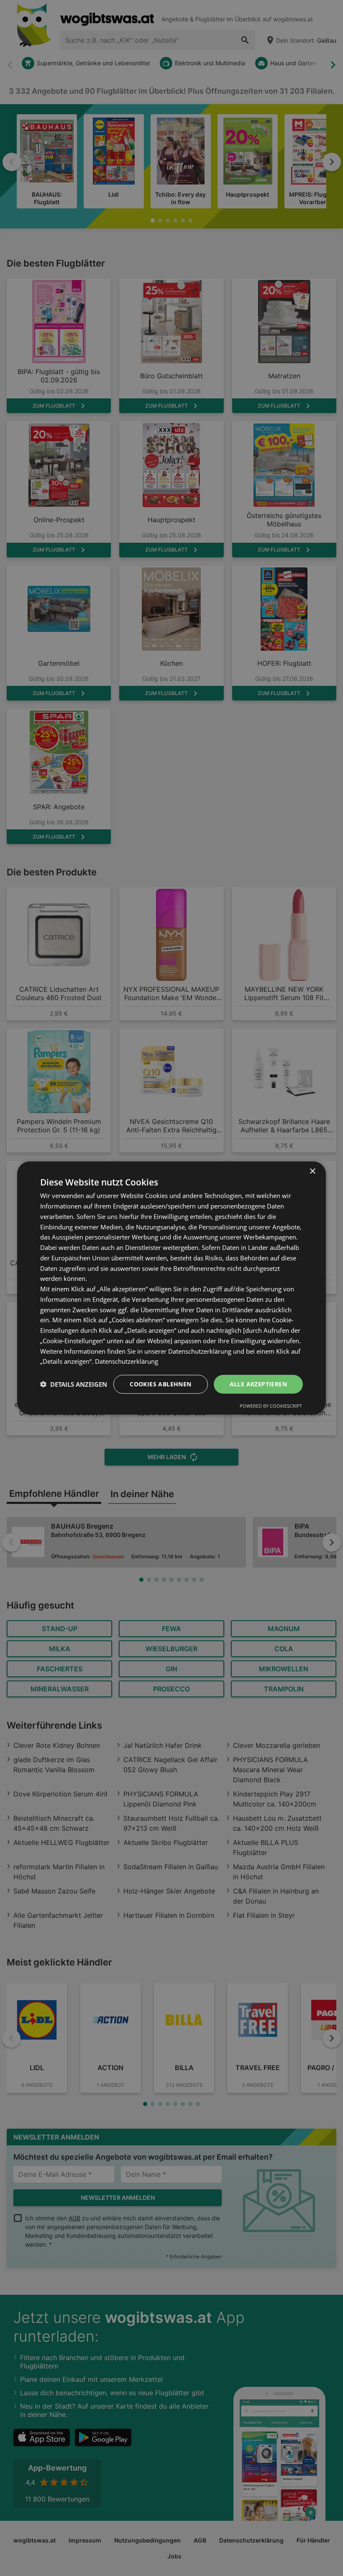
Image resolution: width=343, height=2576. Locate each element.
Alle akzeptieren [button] (258, 1384)
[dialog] (171, 1288)
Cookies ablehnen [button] (160, 1384)
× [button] (312, 1171)
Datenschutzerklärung (127, 1361)
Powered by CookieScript (271, 1405)
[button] (74, 1384)
